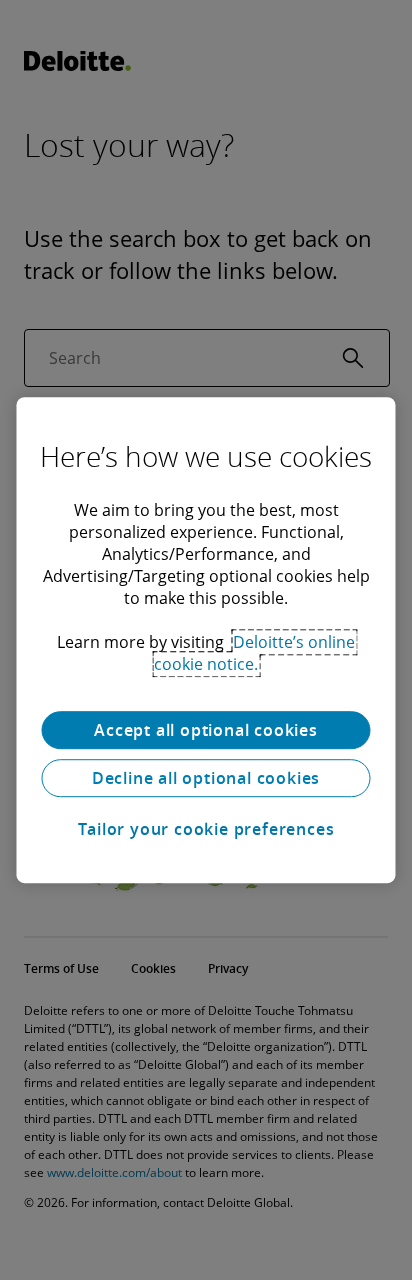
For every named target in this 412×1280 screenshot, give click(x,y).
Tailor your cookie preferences (206, 829)
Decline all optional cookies (206, 778)
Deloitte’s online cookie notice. (254, 653)
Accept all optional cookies (206, 730)
